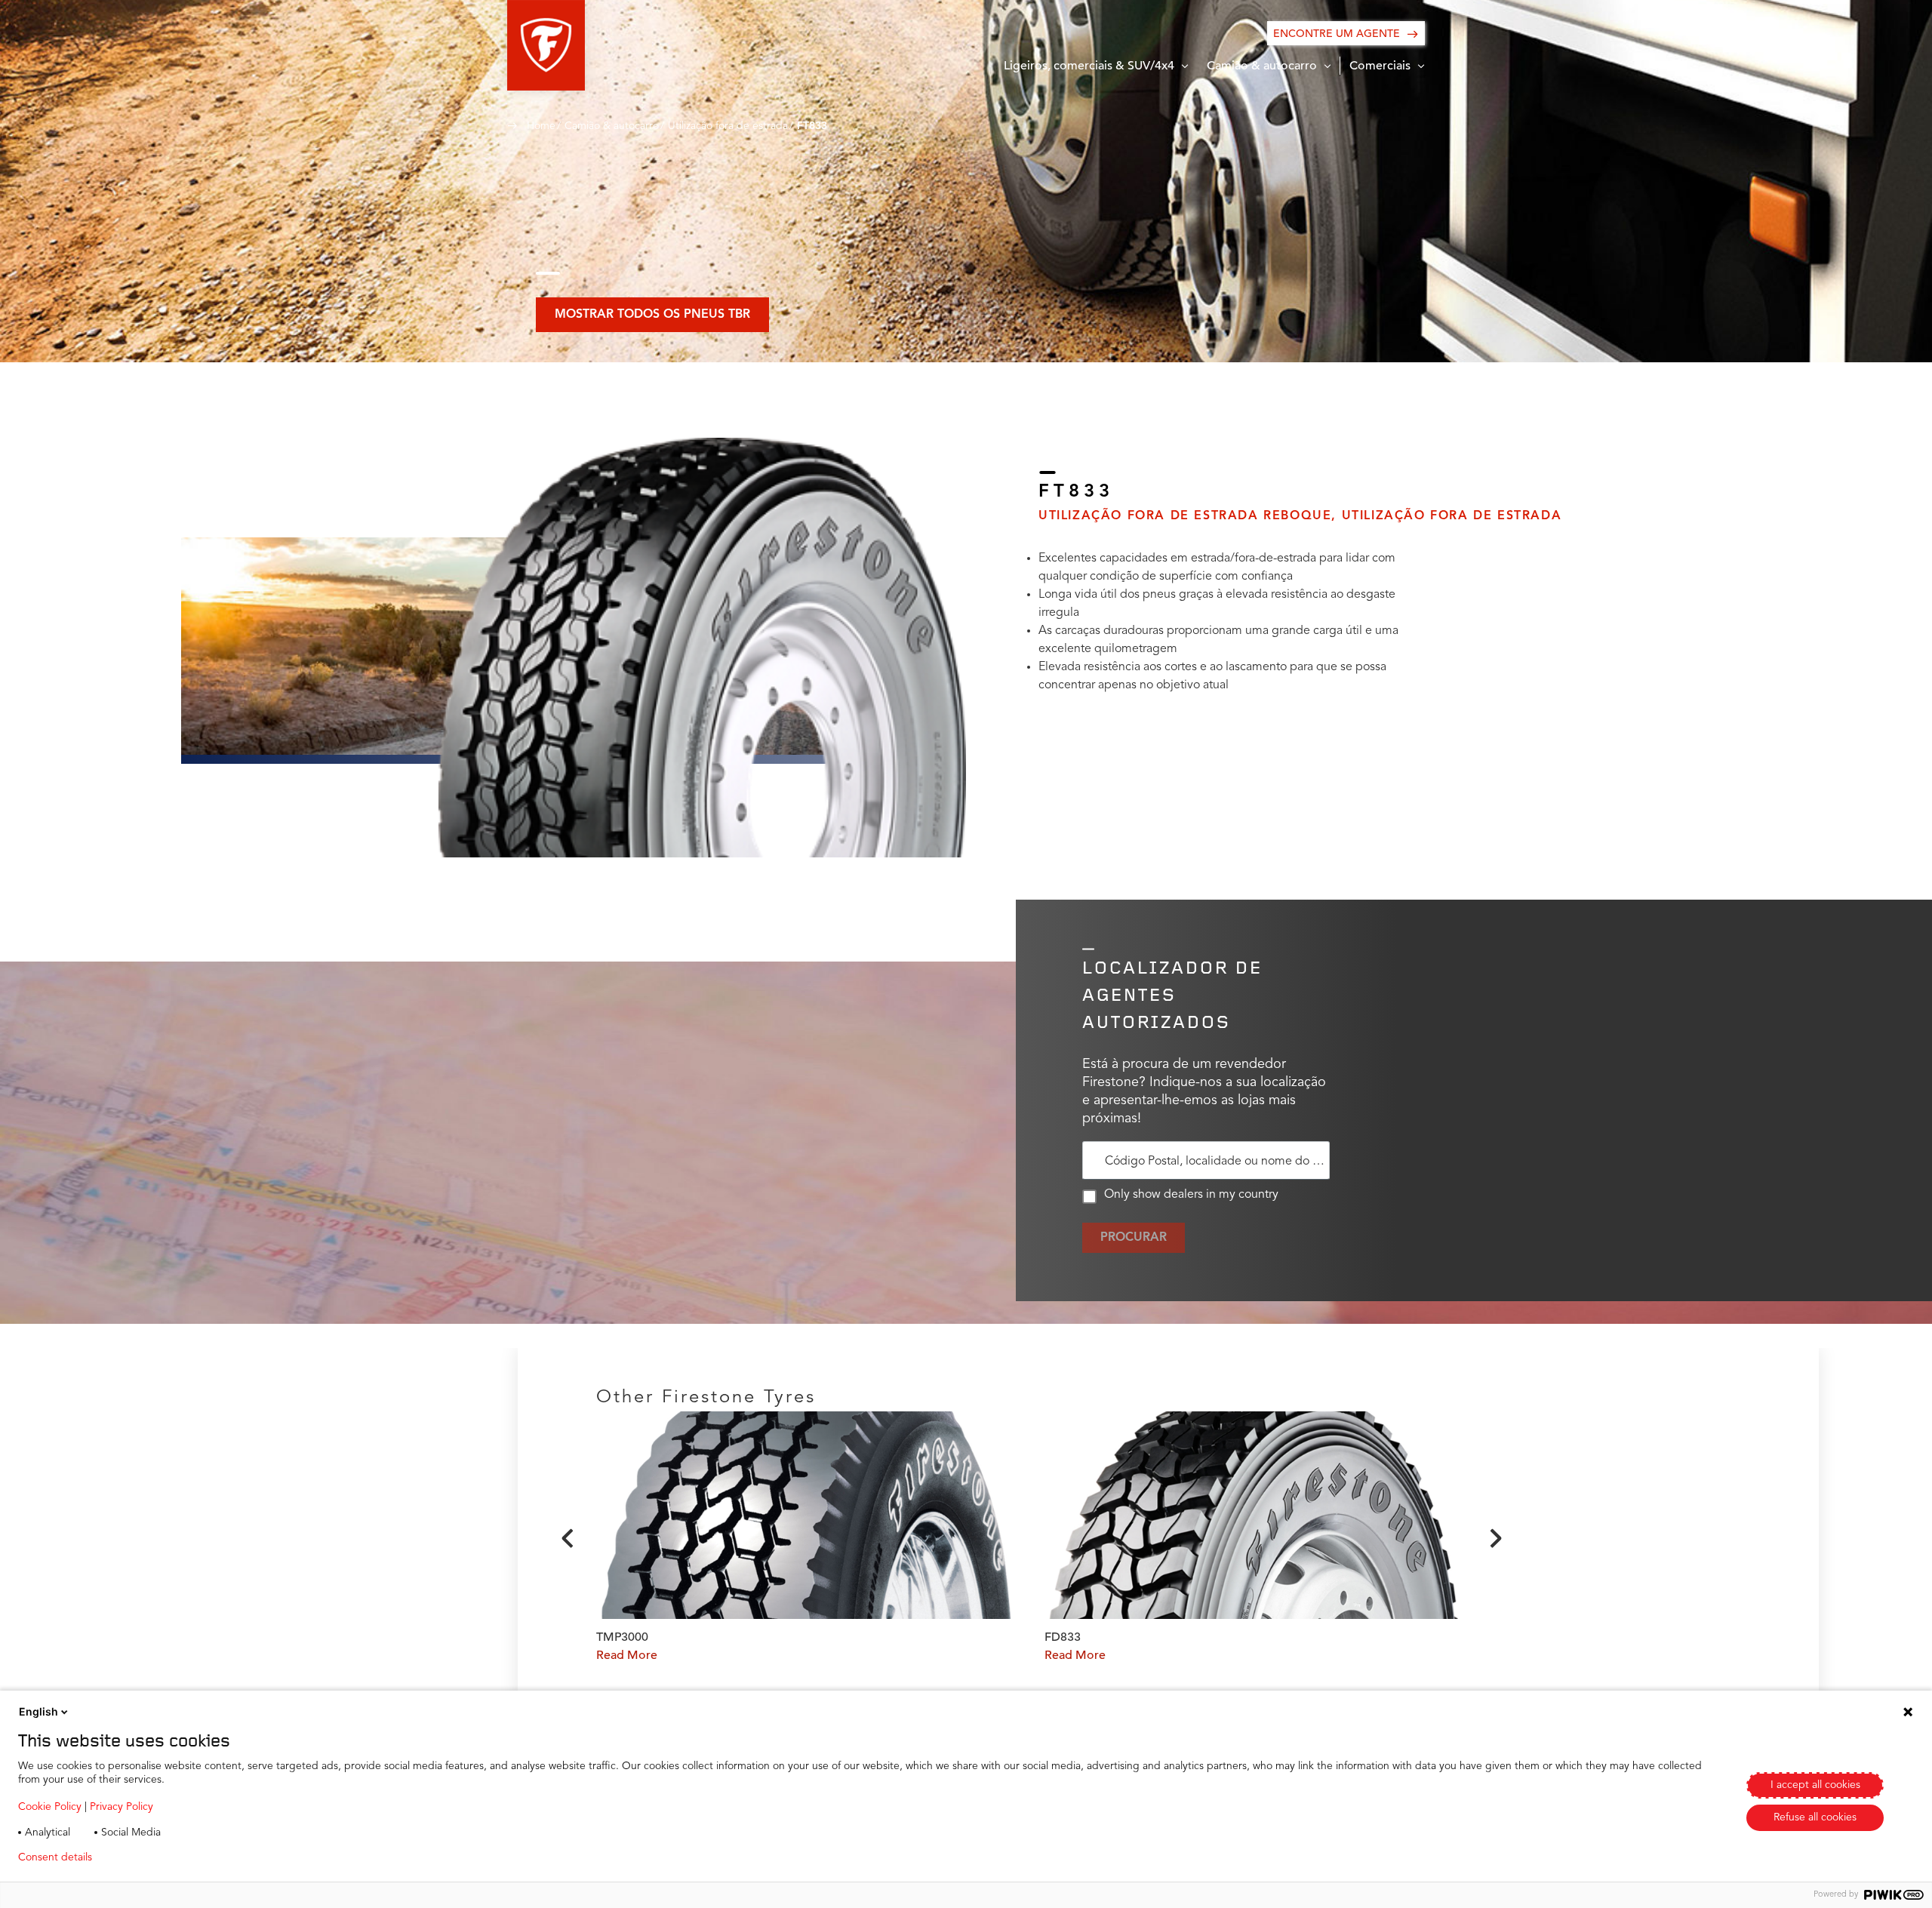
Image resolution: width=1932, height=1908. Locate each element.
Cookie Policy (50, 1807)
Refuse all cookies (1815, 1817)
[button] (546, 45)
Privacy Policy (122, 1807)
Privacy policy (148, 1857)
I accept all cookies (1815, 1785)
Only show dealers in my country (1191, 1195)
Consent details (55, 1857)
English (38, 1711)
